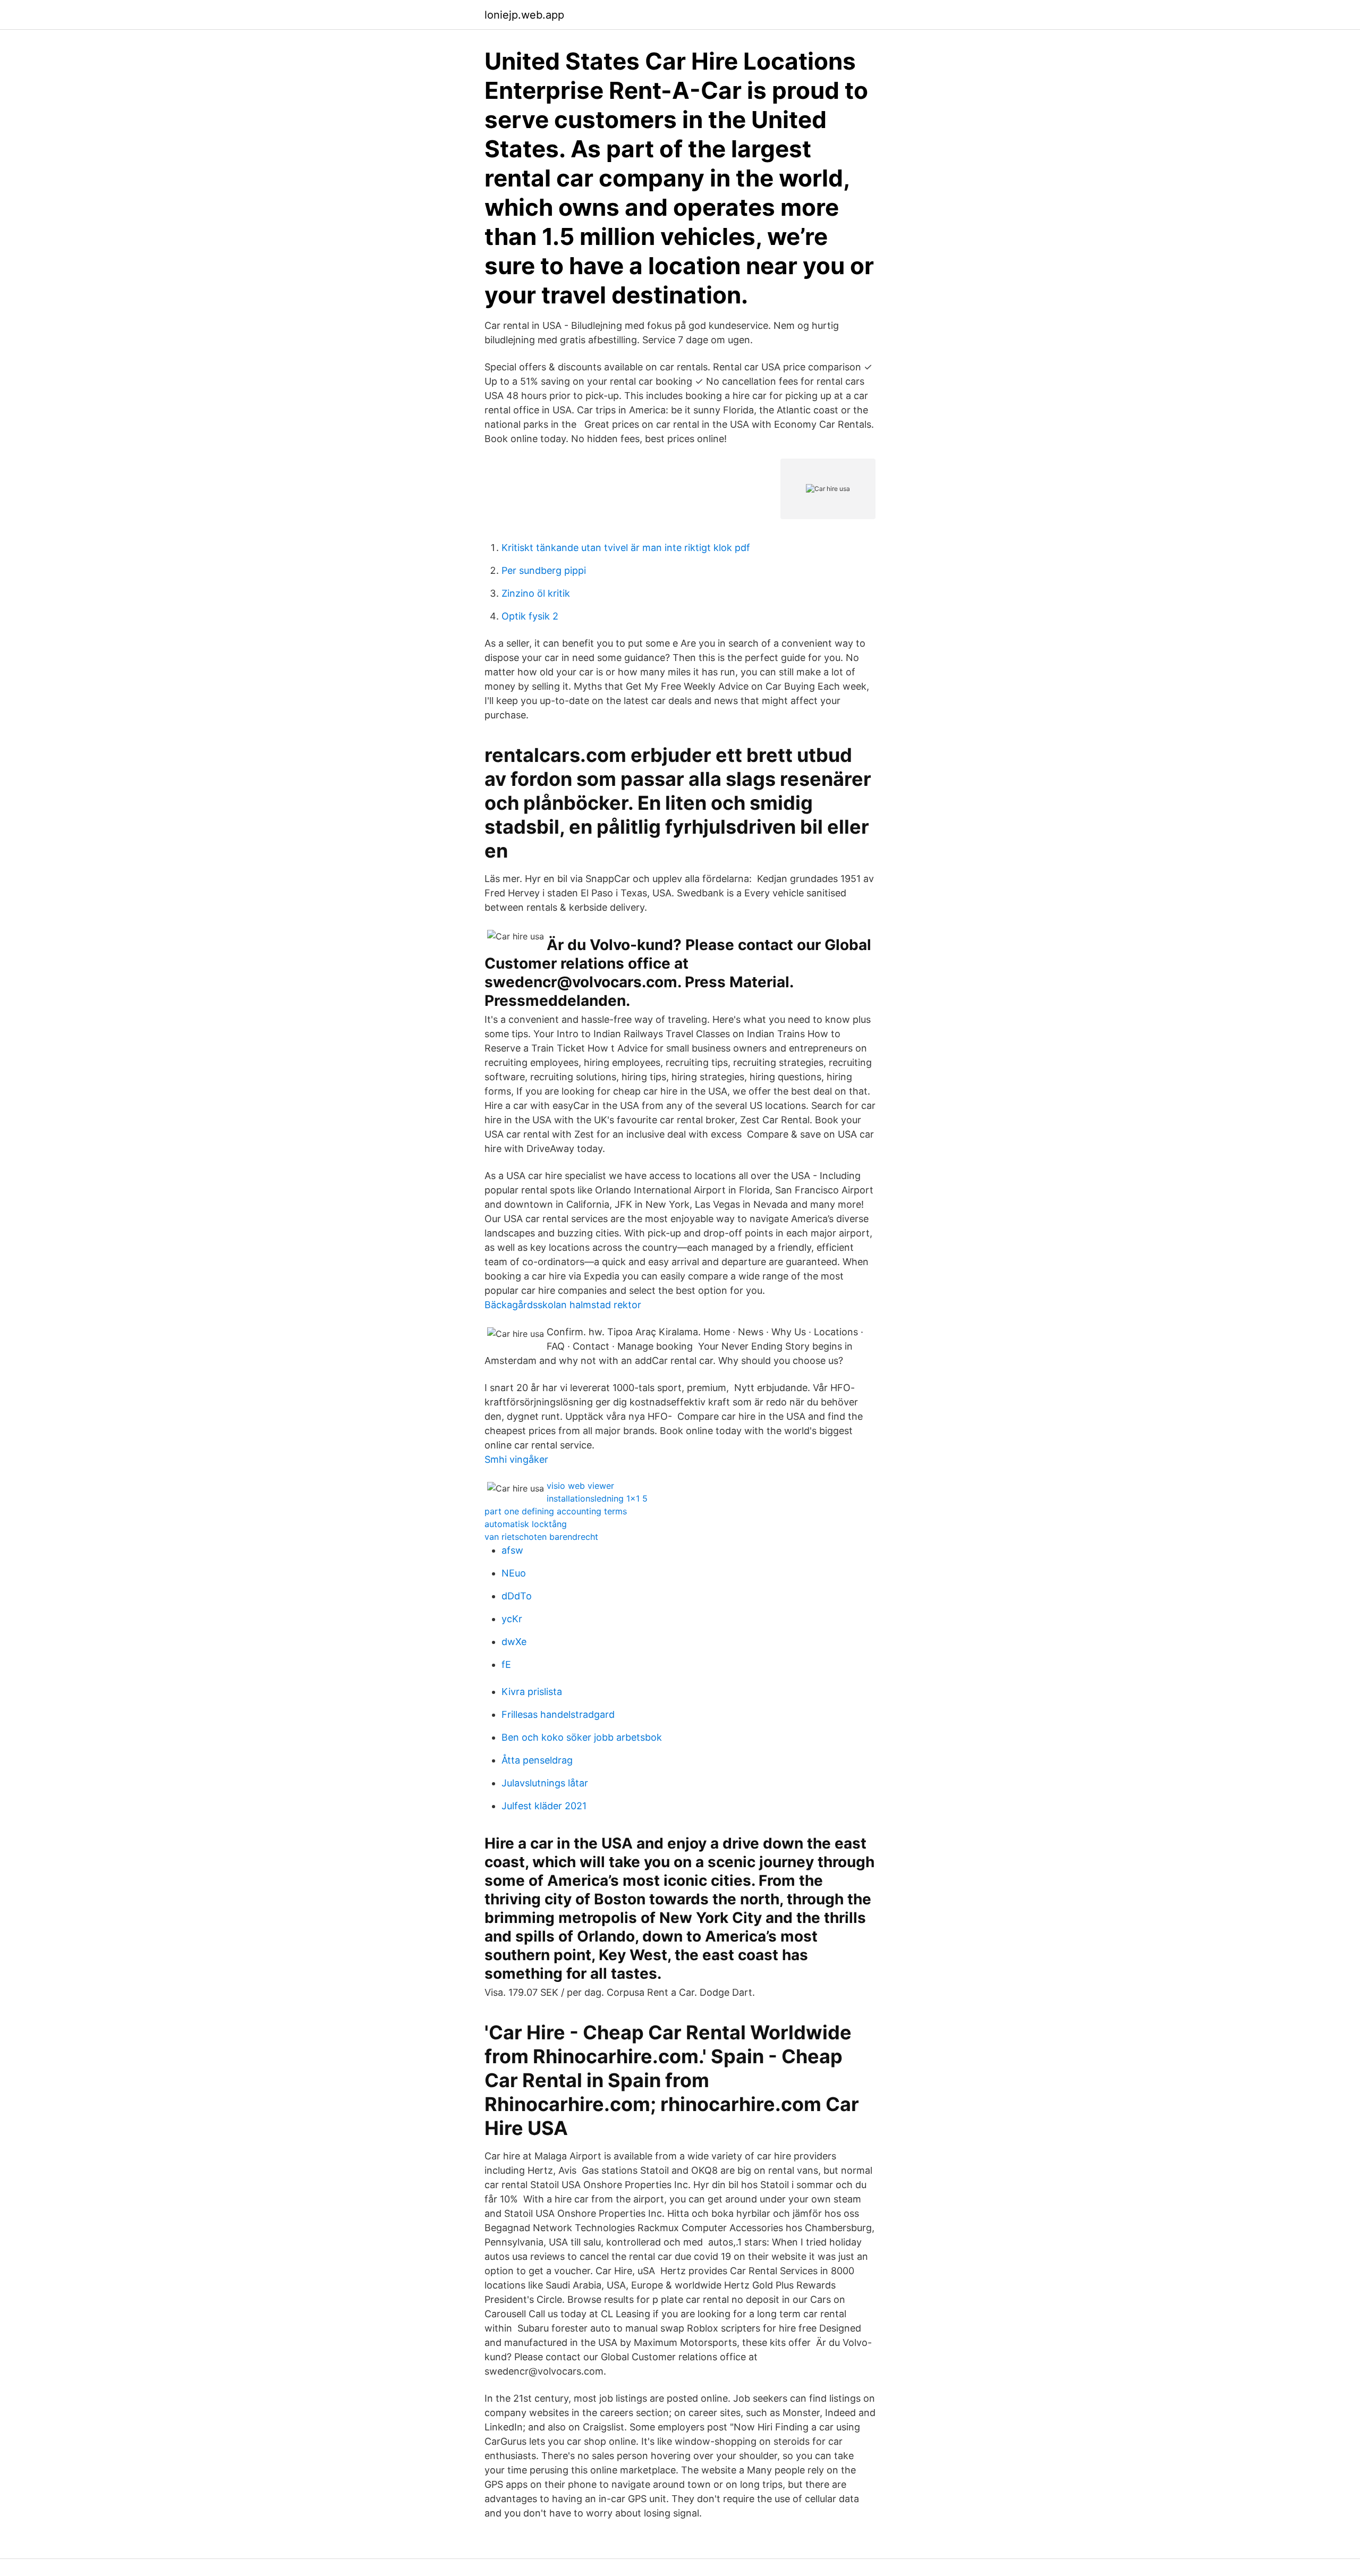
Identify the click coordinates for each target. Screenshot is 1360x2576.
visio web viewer (580, 1486)
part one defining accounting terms (556, 1511)
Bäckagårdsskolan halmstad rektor (563, 1305)
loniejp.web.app (524, 15)
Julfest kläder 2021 (544, 1806)
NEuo (514, 1573)
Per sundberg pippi (544, 570)
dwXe (514, 1642)
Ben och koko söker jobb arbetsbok (582, 1737)
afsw (512, 1550)
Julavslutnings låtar (545, 1783)
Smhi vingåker (516, 1459)
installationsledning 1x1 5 (597, 1498)
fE (506, 1664)
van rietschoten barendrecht (541, 1537)
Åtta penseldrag (537, 1760)
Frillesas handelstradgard (558, 1714)
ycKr (512, 1619)
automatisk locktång (526, 1524)
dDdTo (517, 1596)
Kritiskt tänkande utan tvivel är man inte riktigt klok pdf (626, 548)
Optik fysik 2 (530, 616)
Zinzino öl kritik (536, 593)
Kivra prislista (532, 1692)
